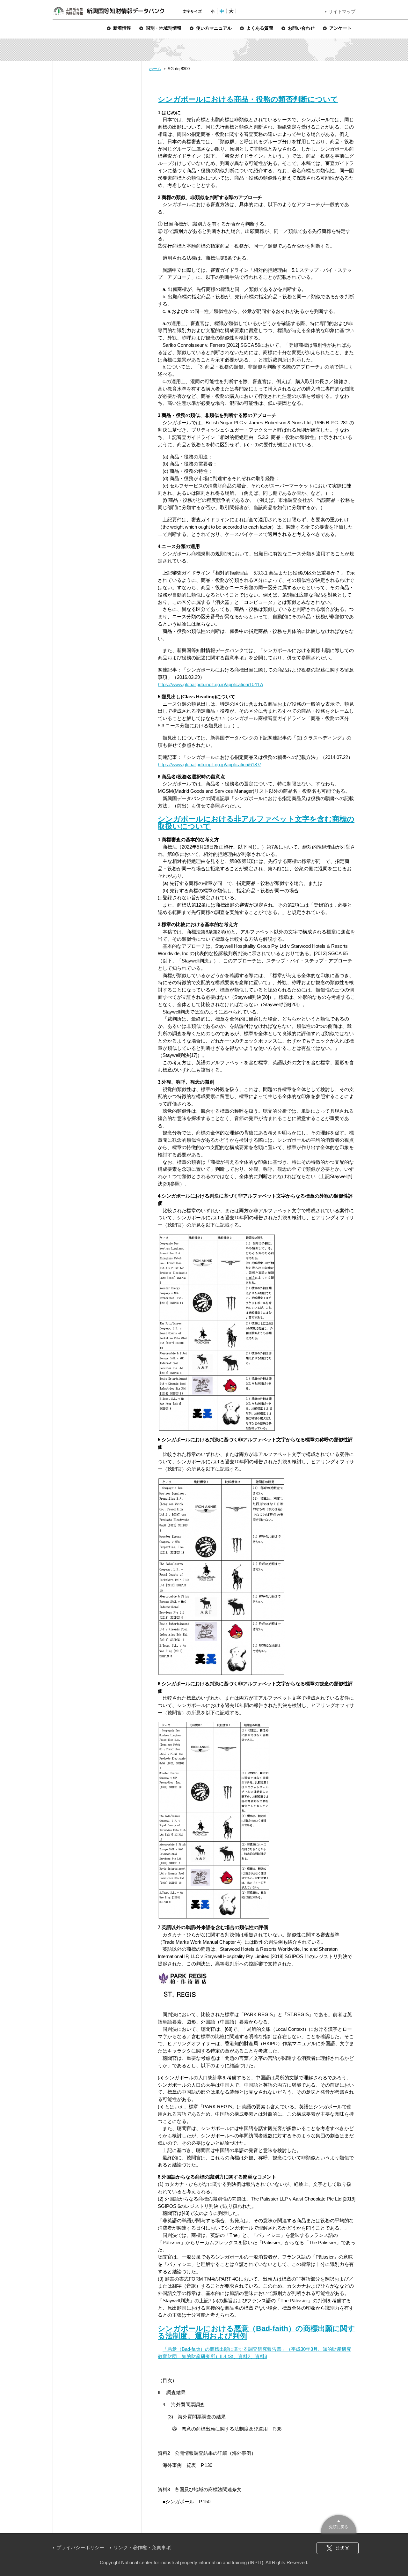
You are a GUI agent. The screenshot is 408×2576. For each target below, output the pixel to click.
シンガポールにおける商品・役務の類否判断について (248, 99)
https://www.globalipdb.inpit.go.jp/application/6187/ (209, 765)
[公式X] (338, 2548)
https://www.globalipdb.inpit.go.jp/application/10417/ (211, 684)
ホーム (155, 69)
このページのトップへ (339, 2523)
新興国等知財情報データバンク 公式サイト (109, 11)
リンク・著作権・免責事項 (142, 2547)
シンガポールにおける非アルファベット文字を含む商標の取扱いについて (256, 823)
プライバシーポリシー (80, 2547)
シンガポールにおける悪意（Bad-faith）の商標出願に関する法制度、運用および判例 (256, 2332)
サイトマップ (342, 11)
